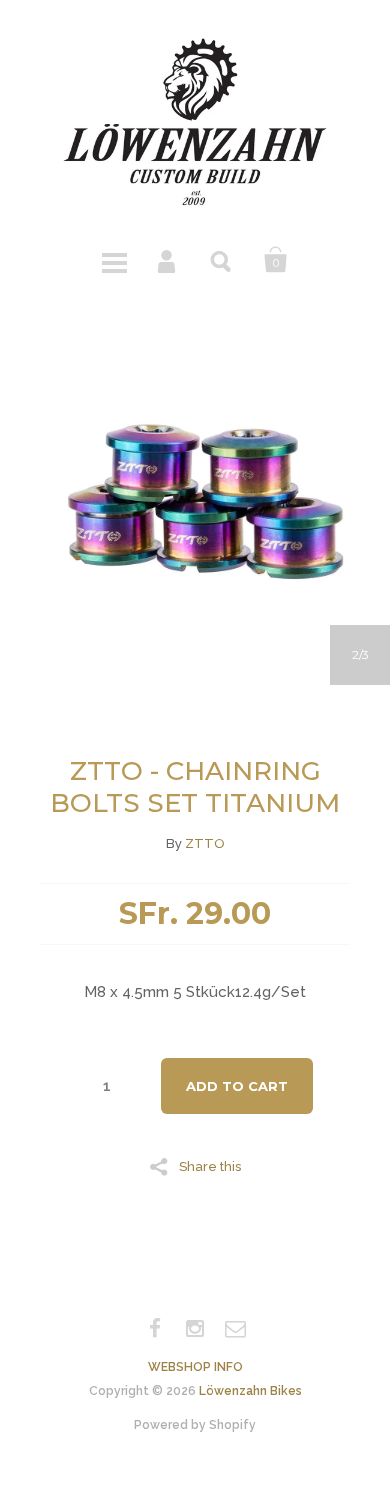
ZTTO (205, 843)
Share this (210, 1166)
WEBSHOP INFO (195, 1367)
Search (222, 260)
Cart (276, 260)
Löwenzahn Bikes (250, 1391)
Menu (114, 260)
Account (168, 260)
